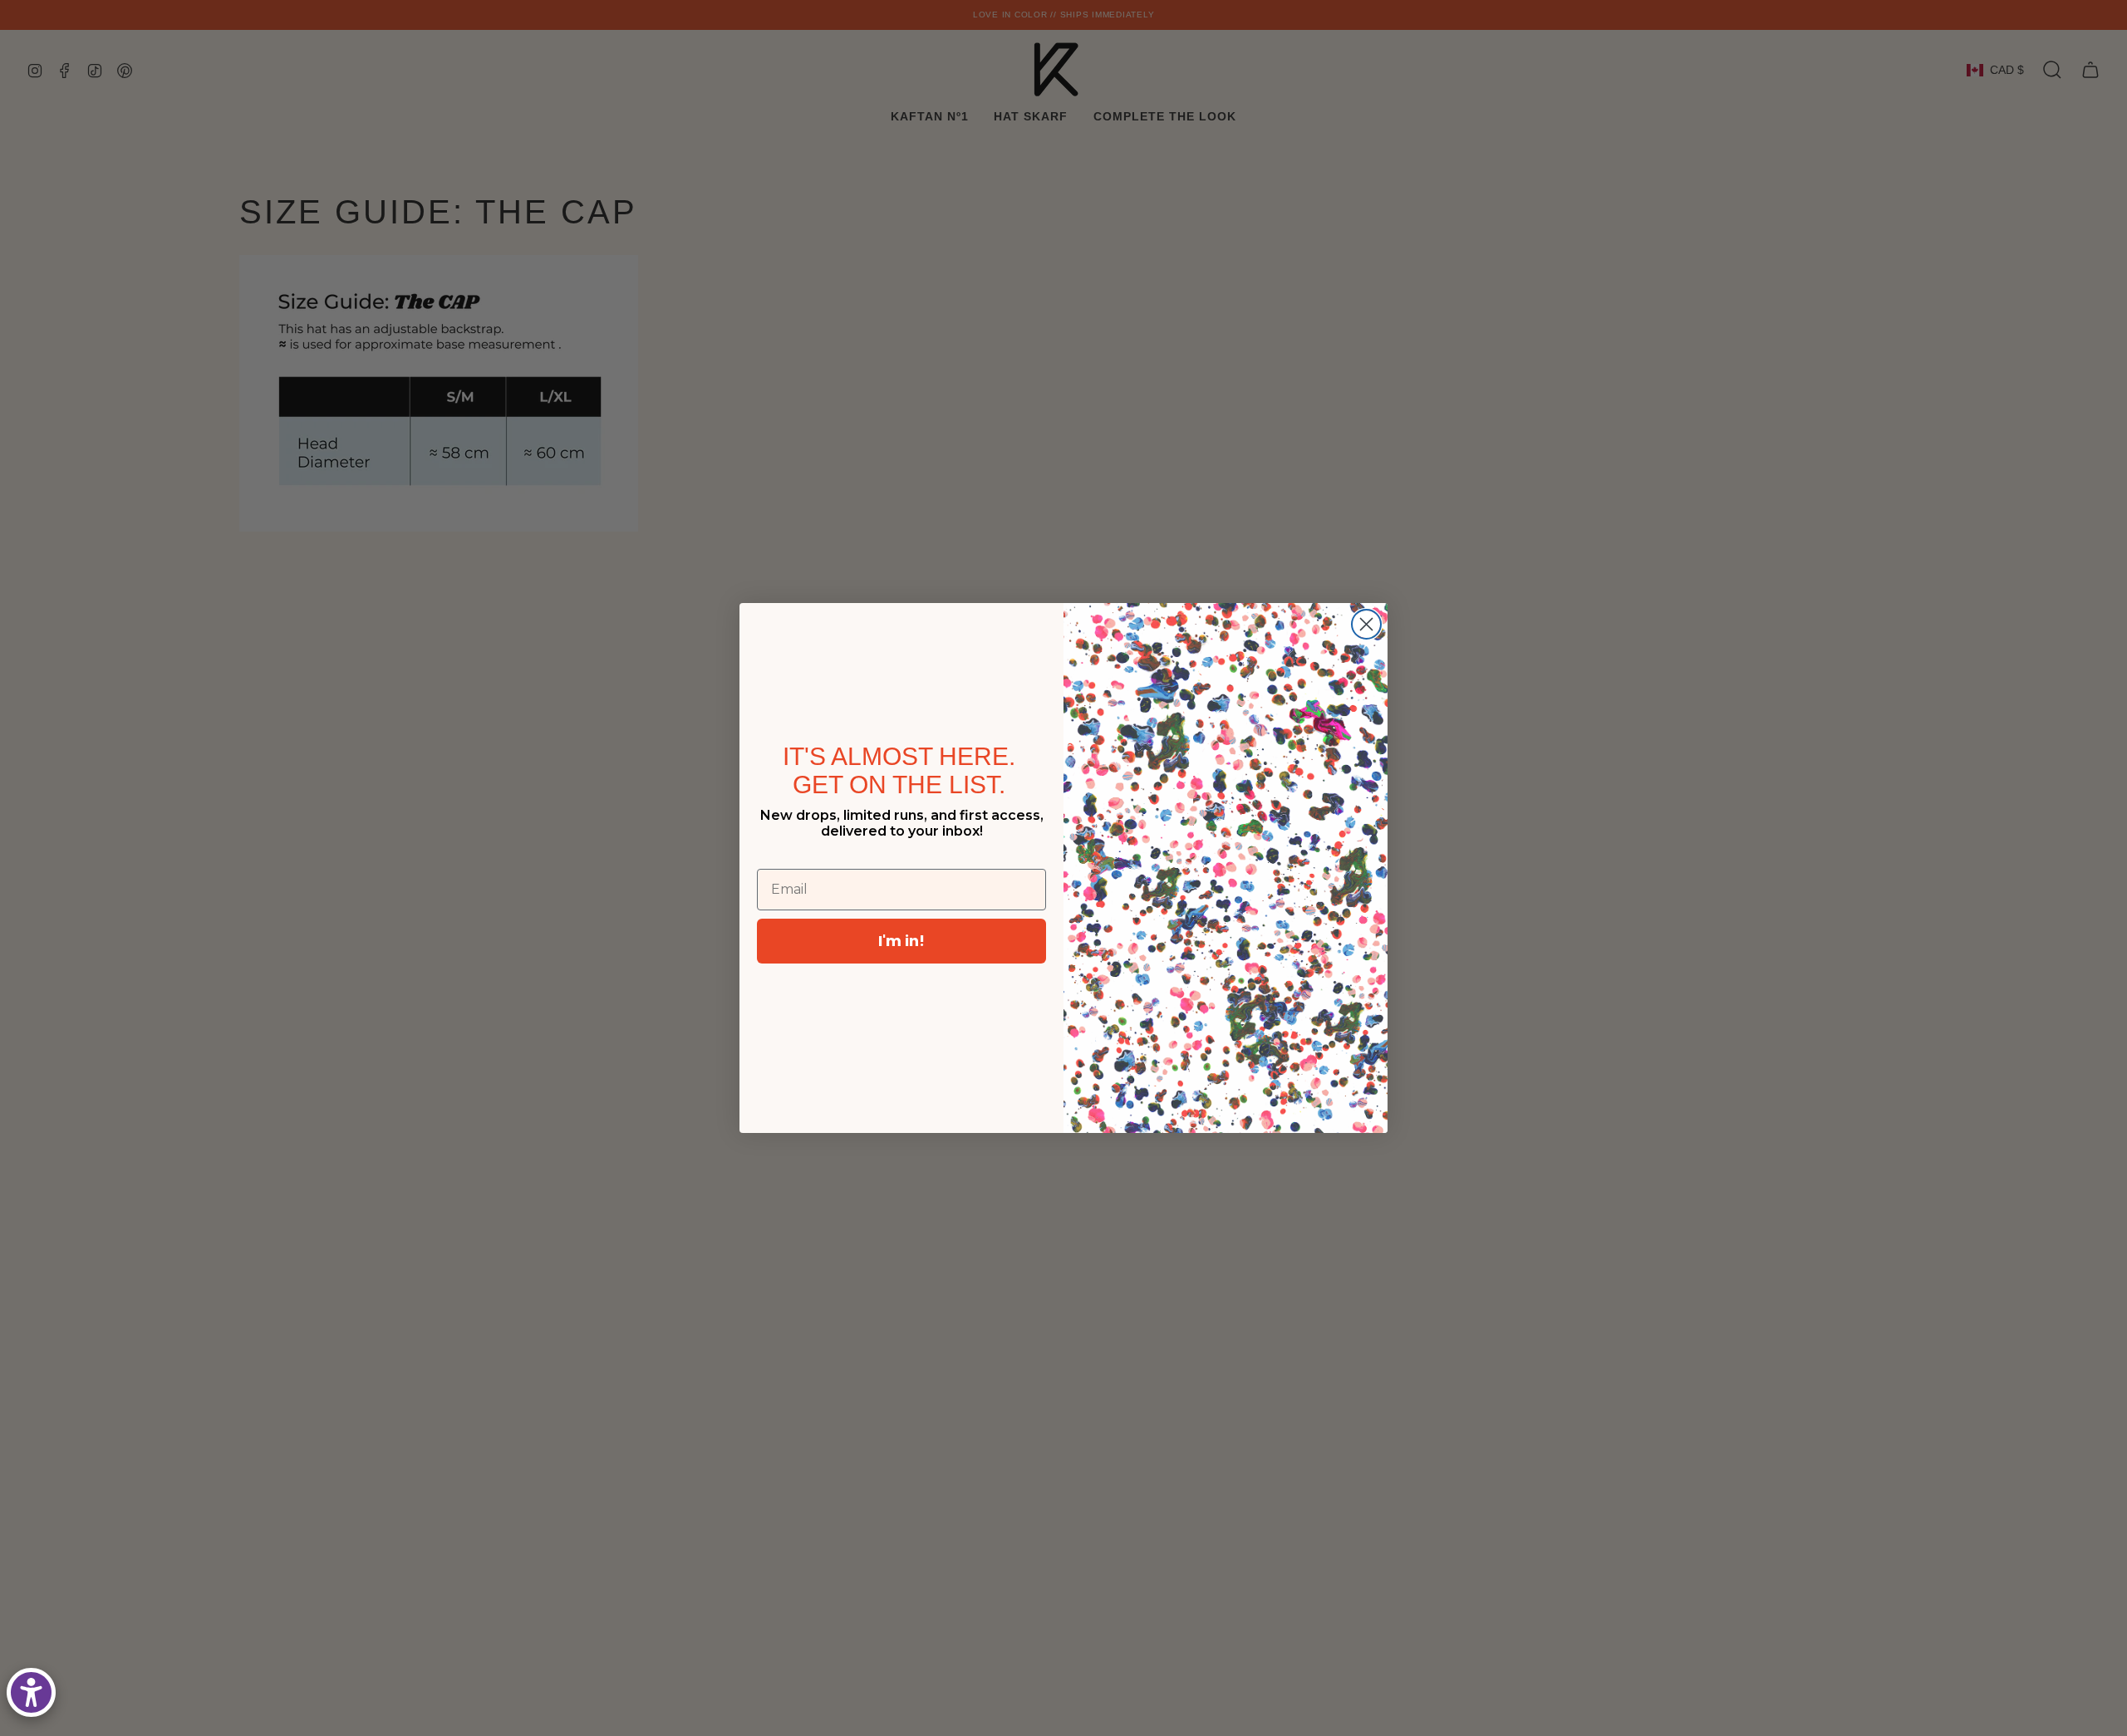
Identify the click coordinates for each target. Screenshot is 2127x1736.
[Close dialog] (1366, 624)
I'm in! (901, 941)
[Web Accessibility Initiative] (31, 1692)
